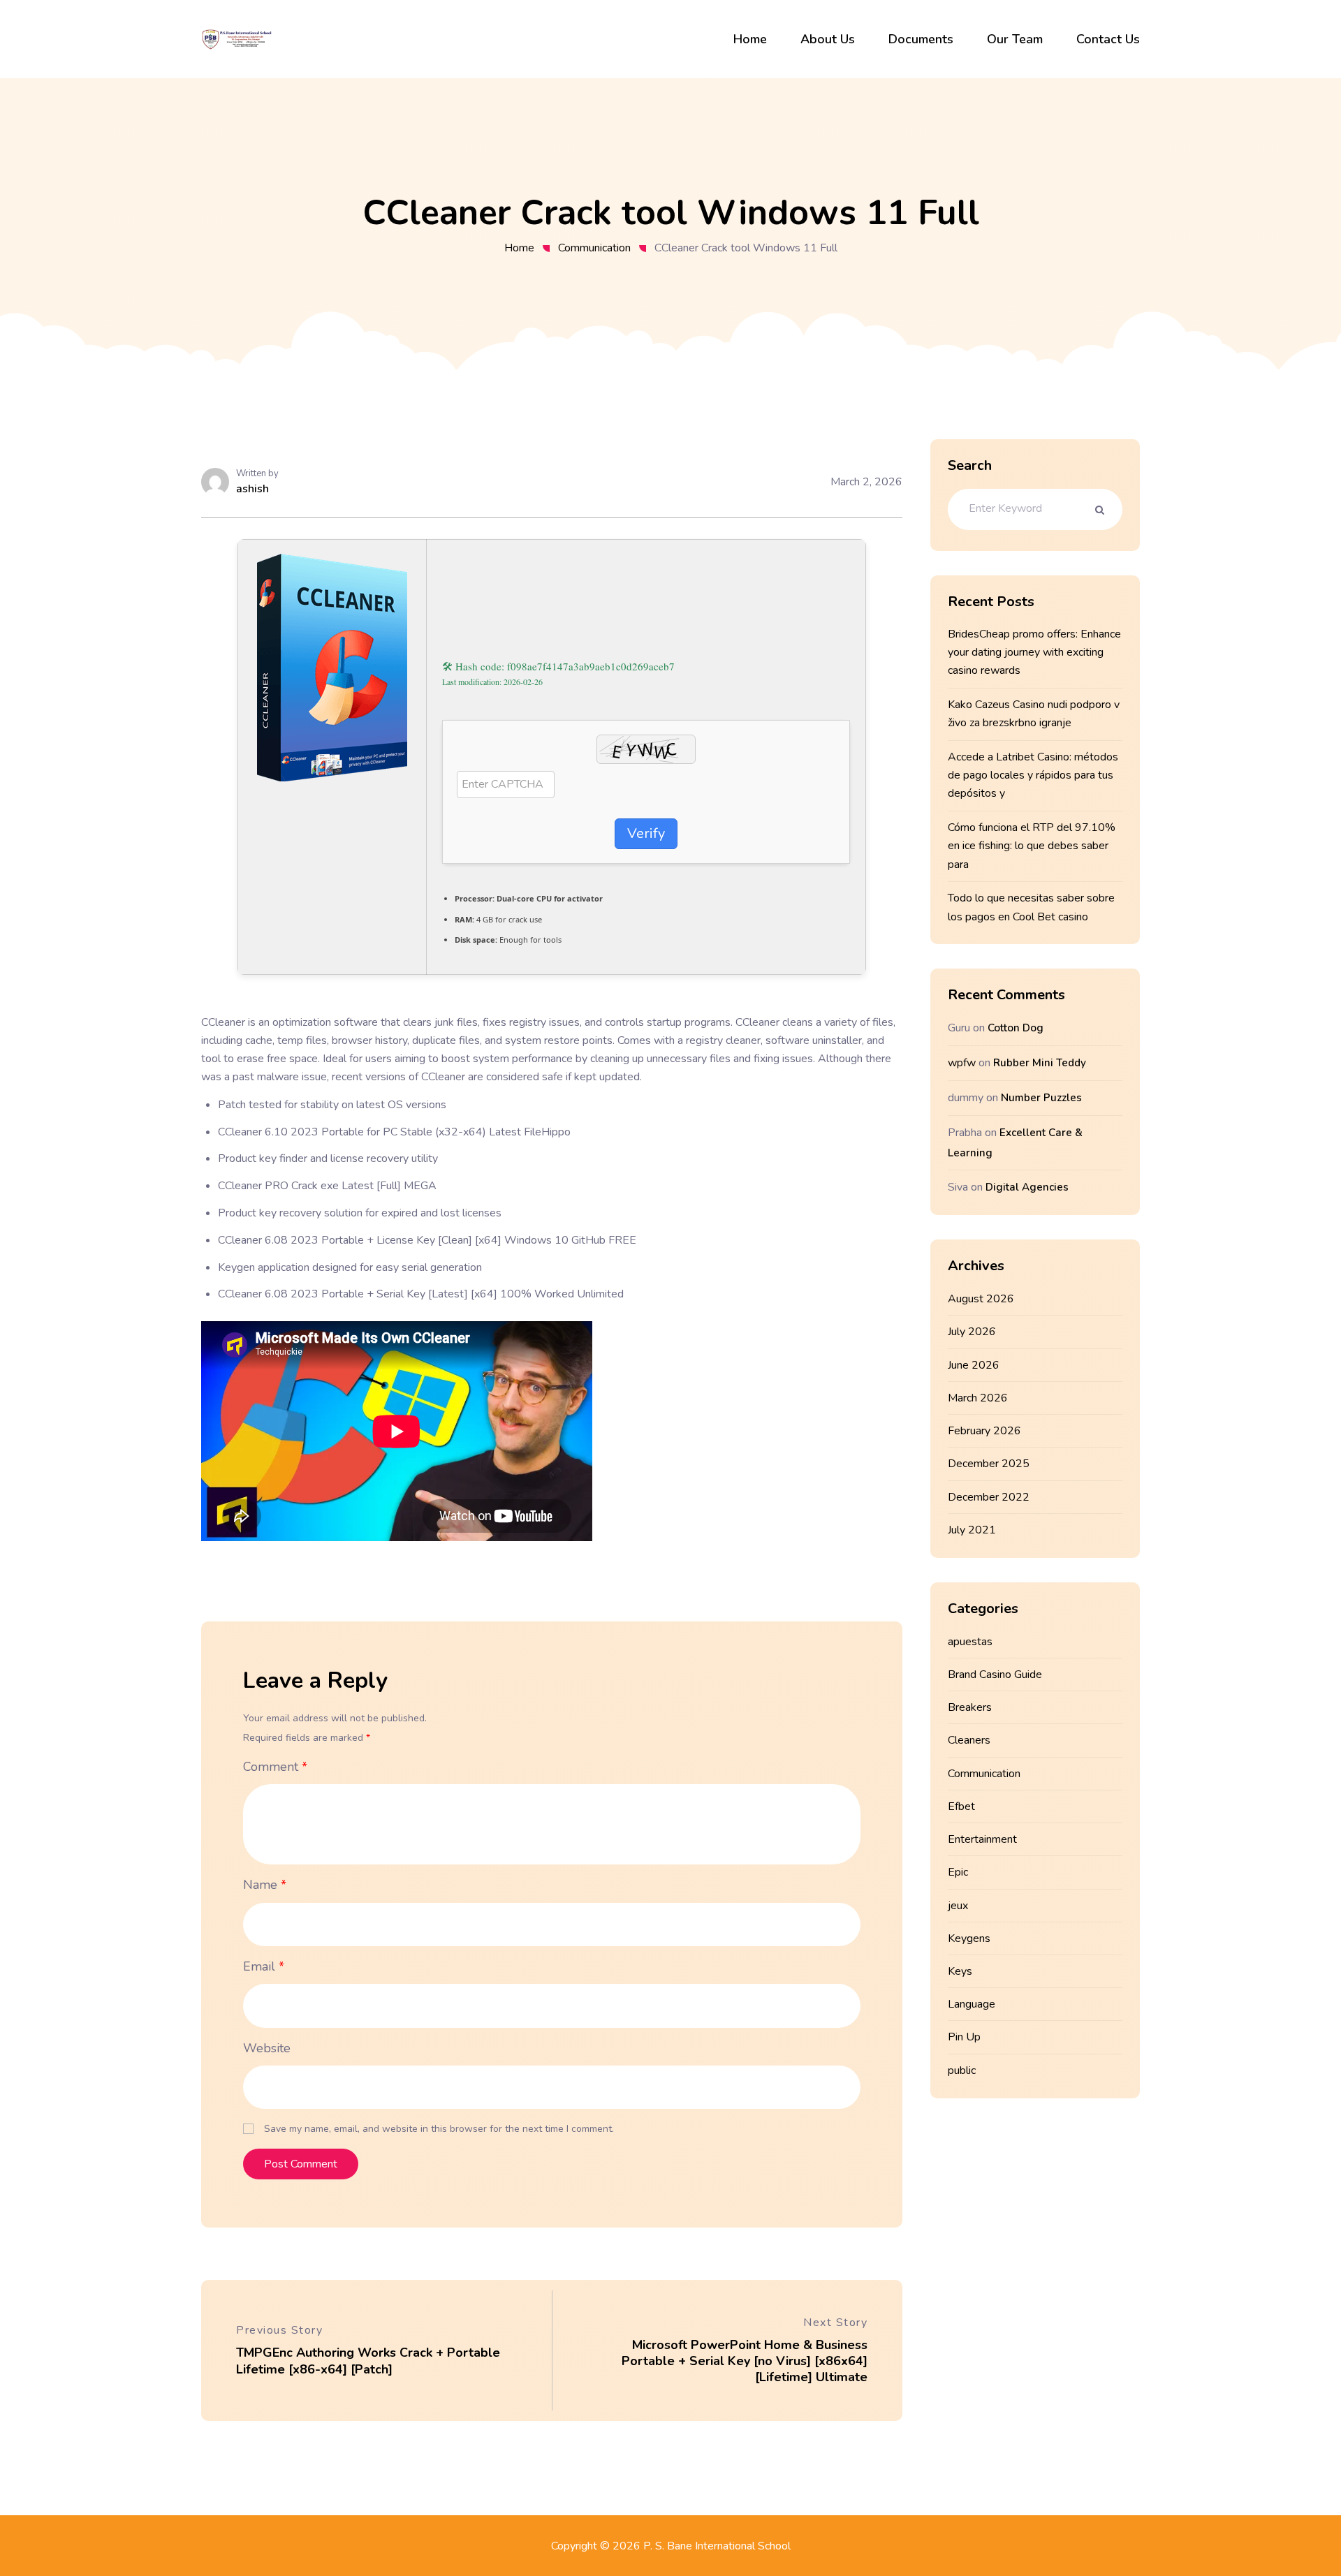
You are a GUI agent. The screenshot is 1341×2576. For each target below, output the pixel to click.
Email (264, 1966)
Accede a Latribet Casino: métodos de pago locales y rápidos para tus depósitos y (1033, 775)
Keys (960, 1971)
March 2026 (978, 1398)
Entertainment (982, 1839)
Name (265, 1885)
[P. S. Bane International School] (237, 38)
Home (519, 248)
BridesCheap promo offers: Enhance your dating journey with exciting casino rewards (1034, 652)
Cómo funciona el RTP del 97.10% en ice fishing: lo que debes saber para (1032, 846)
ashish (252, 489)
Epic (958, 1872)
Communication (594, 248)
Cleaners (969, 1740)
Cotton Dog (1016, 1028)
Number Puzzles (1041, 1098)
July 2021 (972, 1530)
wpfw (962, 1063)
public (962, 2070)
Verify (646, 833)
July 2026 (972, 1332)
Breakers (970, 1707)
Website (267, 2048)
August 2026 (981, 1299)
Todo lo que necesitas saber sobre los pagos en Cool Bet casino (1031, 907)
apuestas (970, 1642)
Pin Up (964, 2037)
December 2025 (989, 1464)
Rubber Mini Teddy (1040, 1063)
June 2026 (974, 1365)
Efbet (961, 1806)
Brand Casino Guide (995, 1675)
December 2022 (989, 1497)
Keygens (969, 1938)
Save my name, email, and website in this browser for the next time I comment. (439, 2129)
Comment (275, 1767)
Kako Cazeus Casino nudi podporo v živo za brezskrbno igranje (1034, 714)
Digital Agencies (1027, 1187)
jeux (958, 1906)
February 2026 (984, 1431)
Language (972, 2004)
